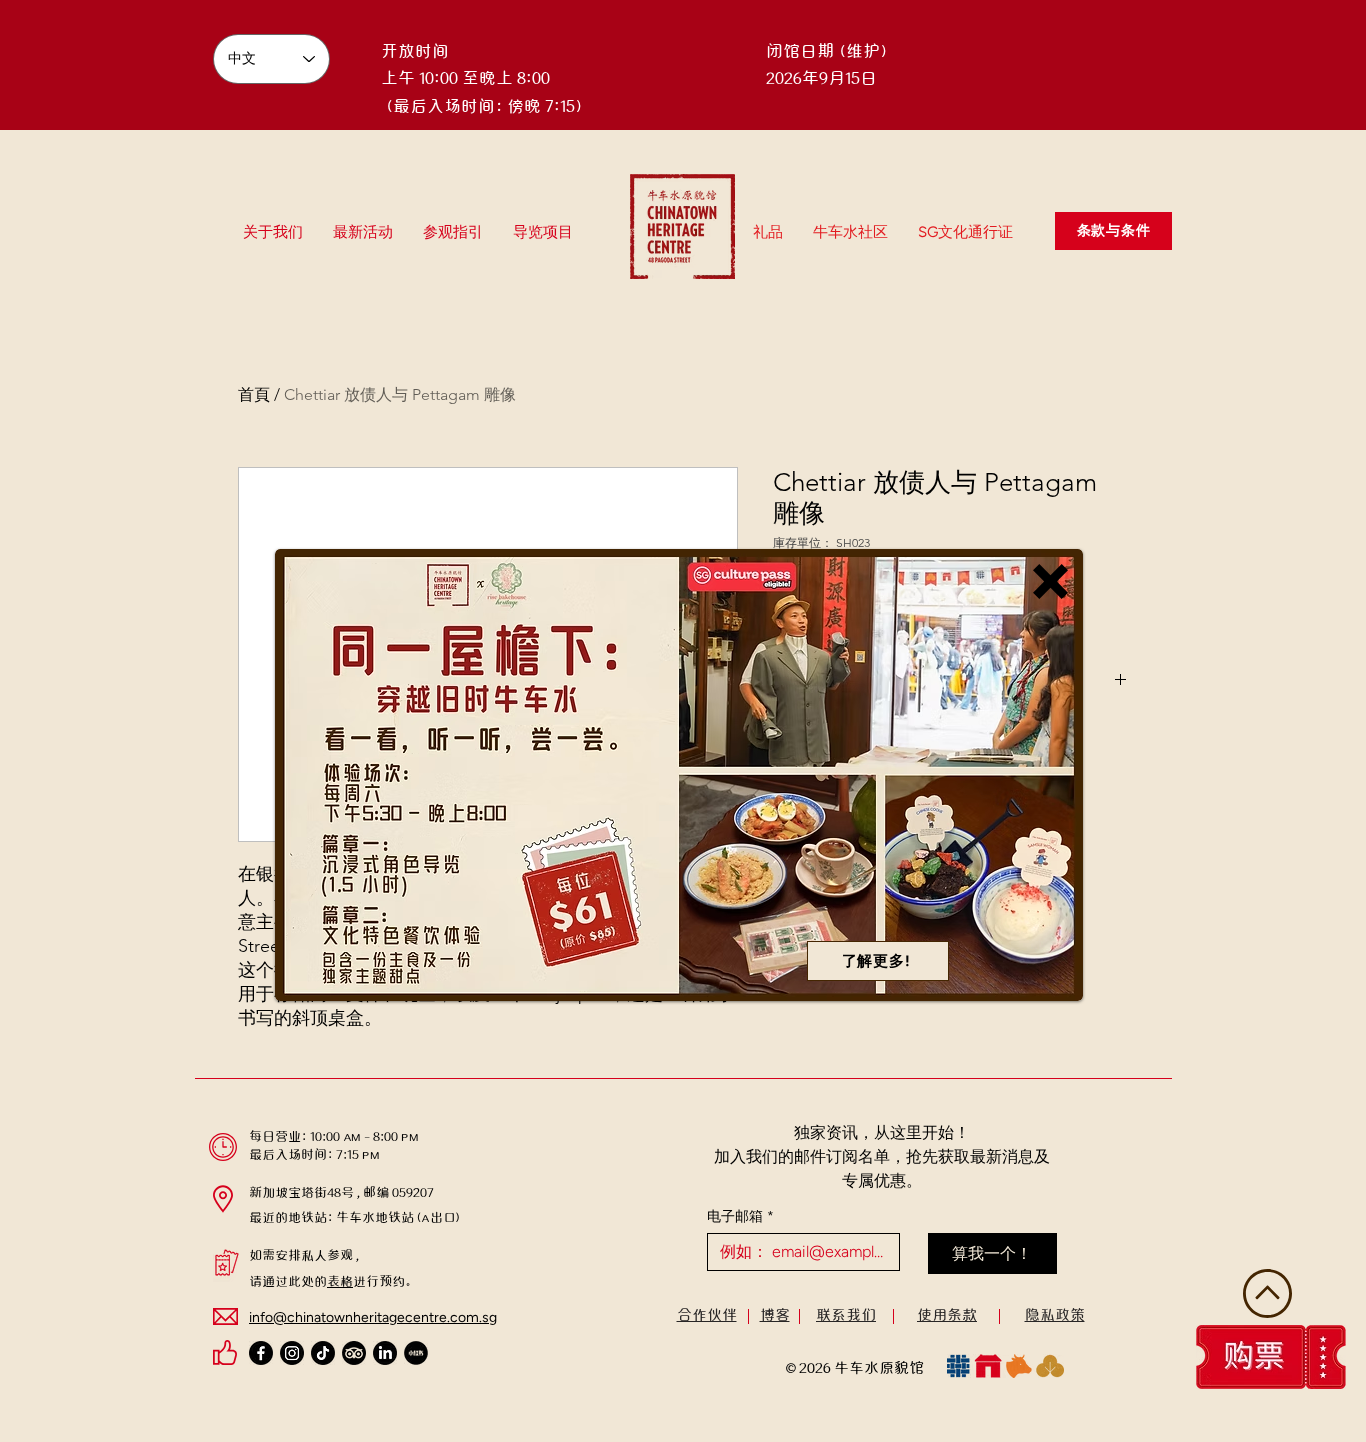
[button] (1050, 581)
